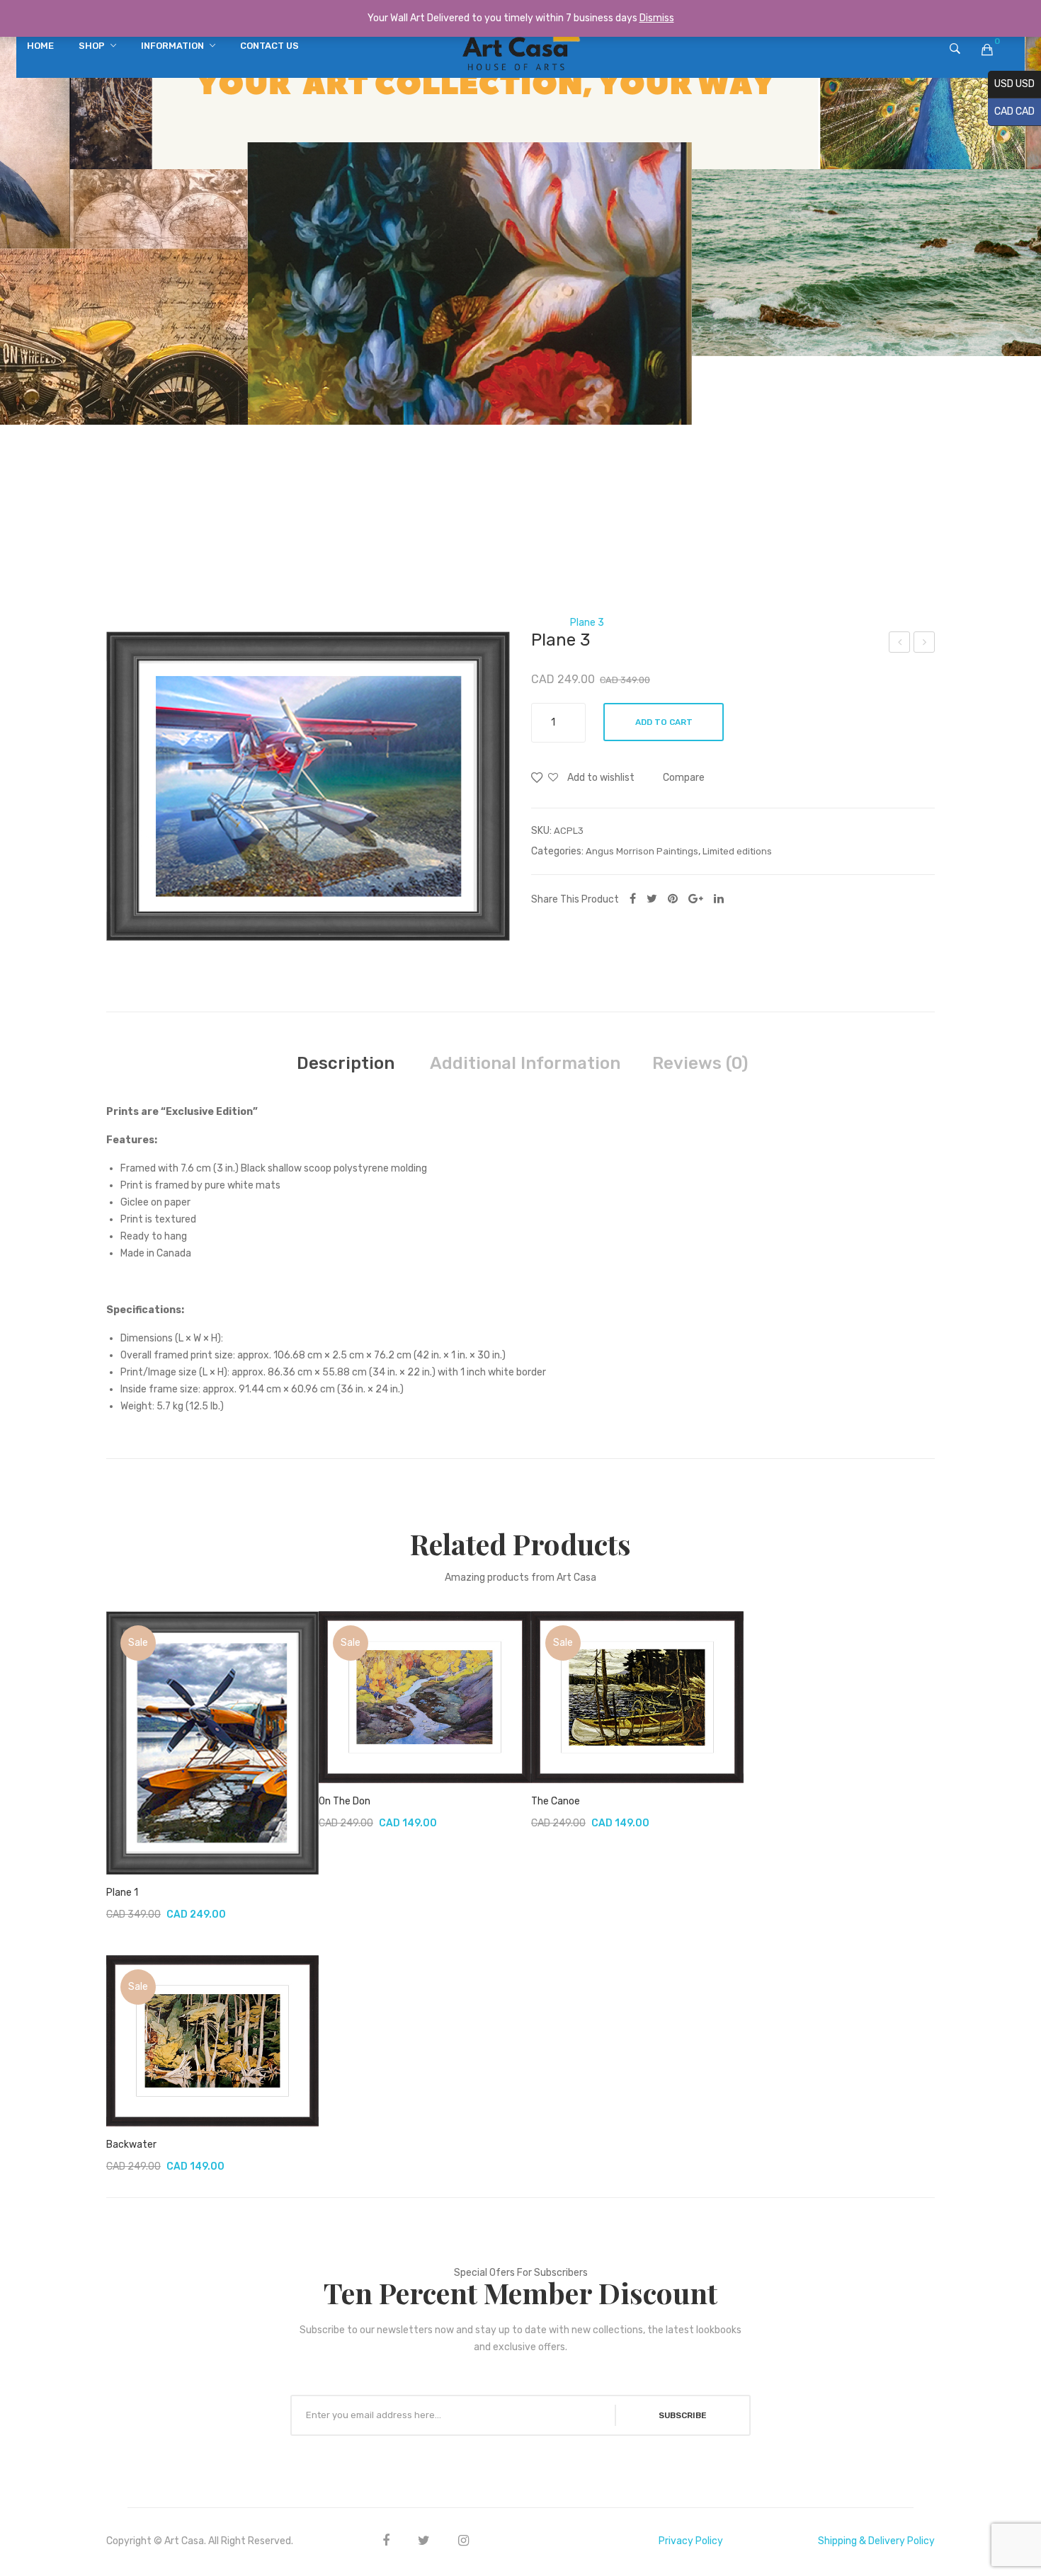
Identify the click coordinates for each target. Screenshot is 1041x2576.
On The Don (345, 1801)
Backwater (131, 2145)
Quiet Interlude (900, 644)
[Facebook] (633, 899)
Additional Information (525, 1063)
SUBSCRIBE (683, 2415)
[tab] (346, 1063)
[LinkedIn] (719, 899)
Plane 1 (122, 1893)
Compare (684, 778)
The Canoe (556, 1801)
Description (346, 1063)
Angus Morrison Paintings (642, 851)
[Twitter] (652, 899)
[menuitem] (40, 46)
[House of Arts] (520, 51)
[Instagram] (463, 2540)
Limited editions (517, 623)
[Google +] (696, 899)
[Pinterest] (673, 899)
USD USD (1011, 84)
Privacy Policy (691, 2541)
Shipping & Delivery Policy (876, 2541)
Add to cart (664, 722)
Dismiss (657, 18)
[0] (987, 50)
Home (450, 623)
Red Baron (926, 644)
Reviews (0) (700, 1063)
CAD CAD (1011, 111)
